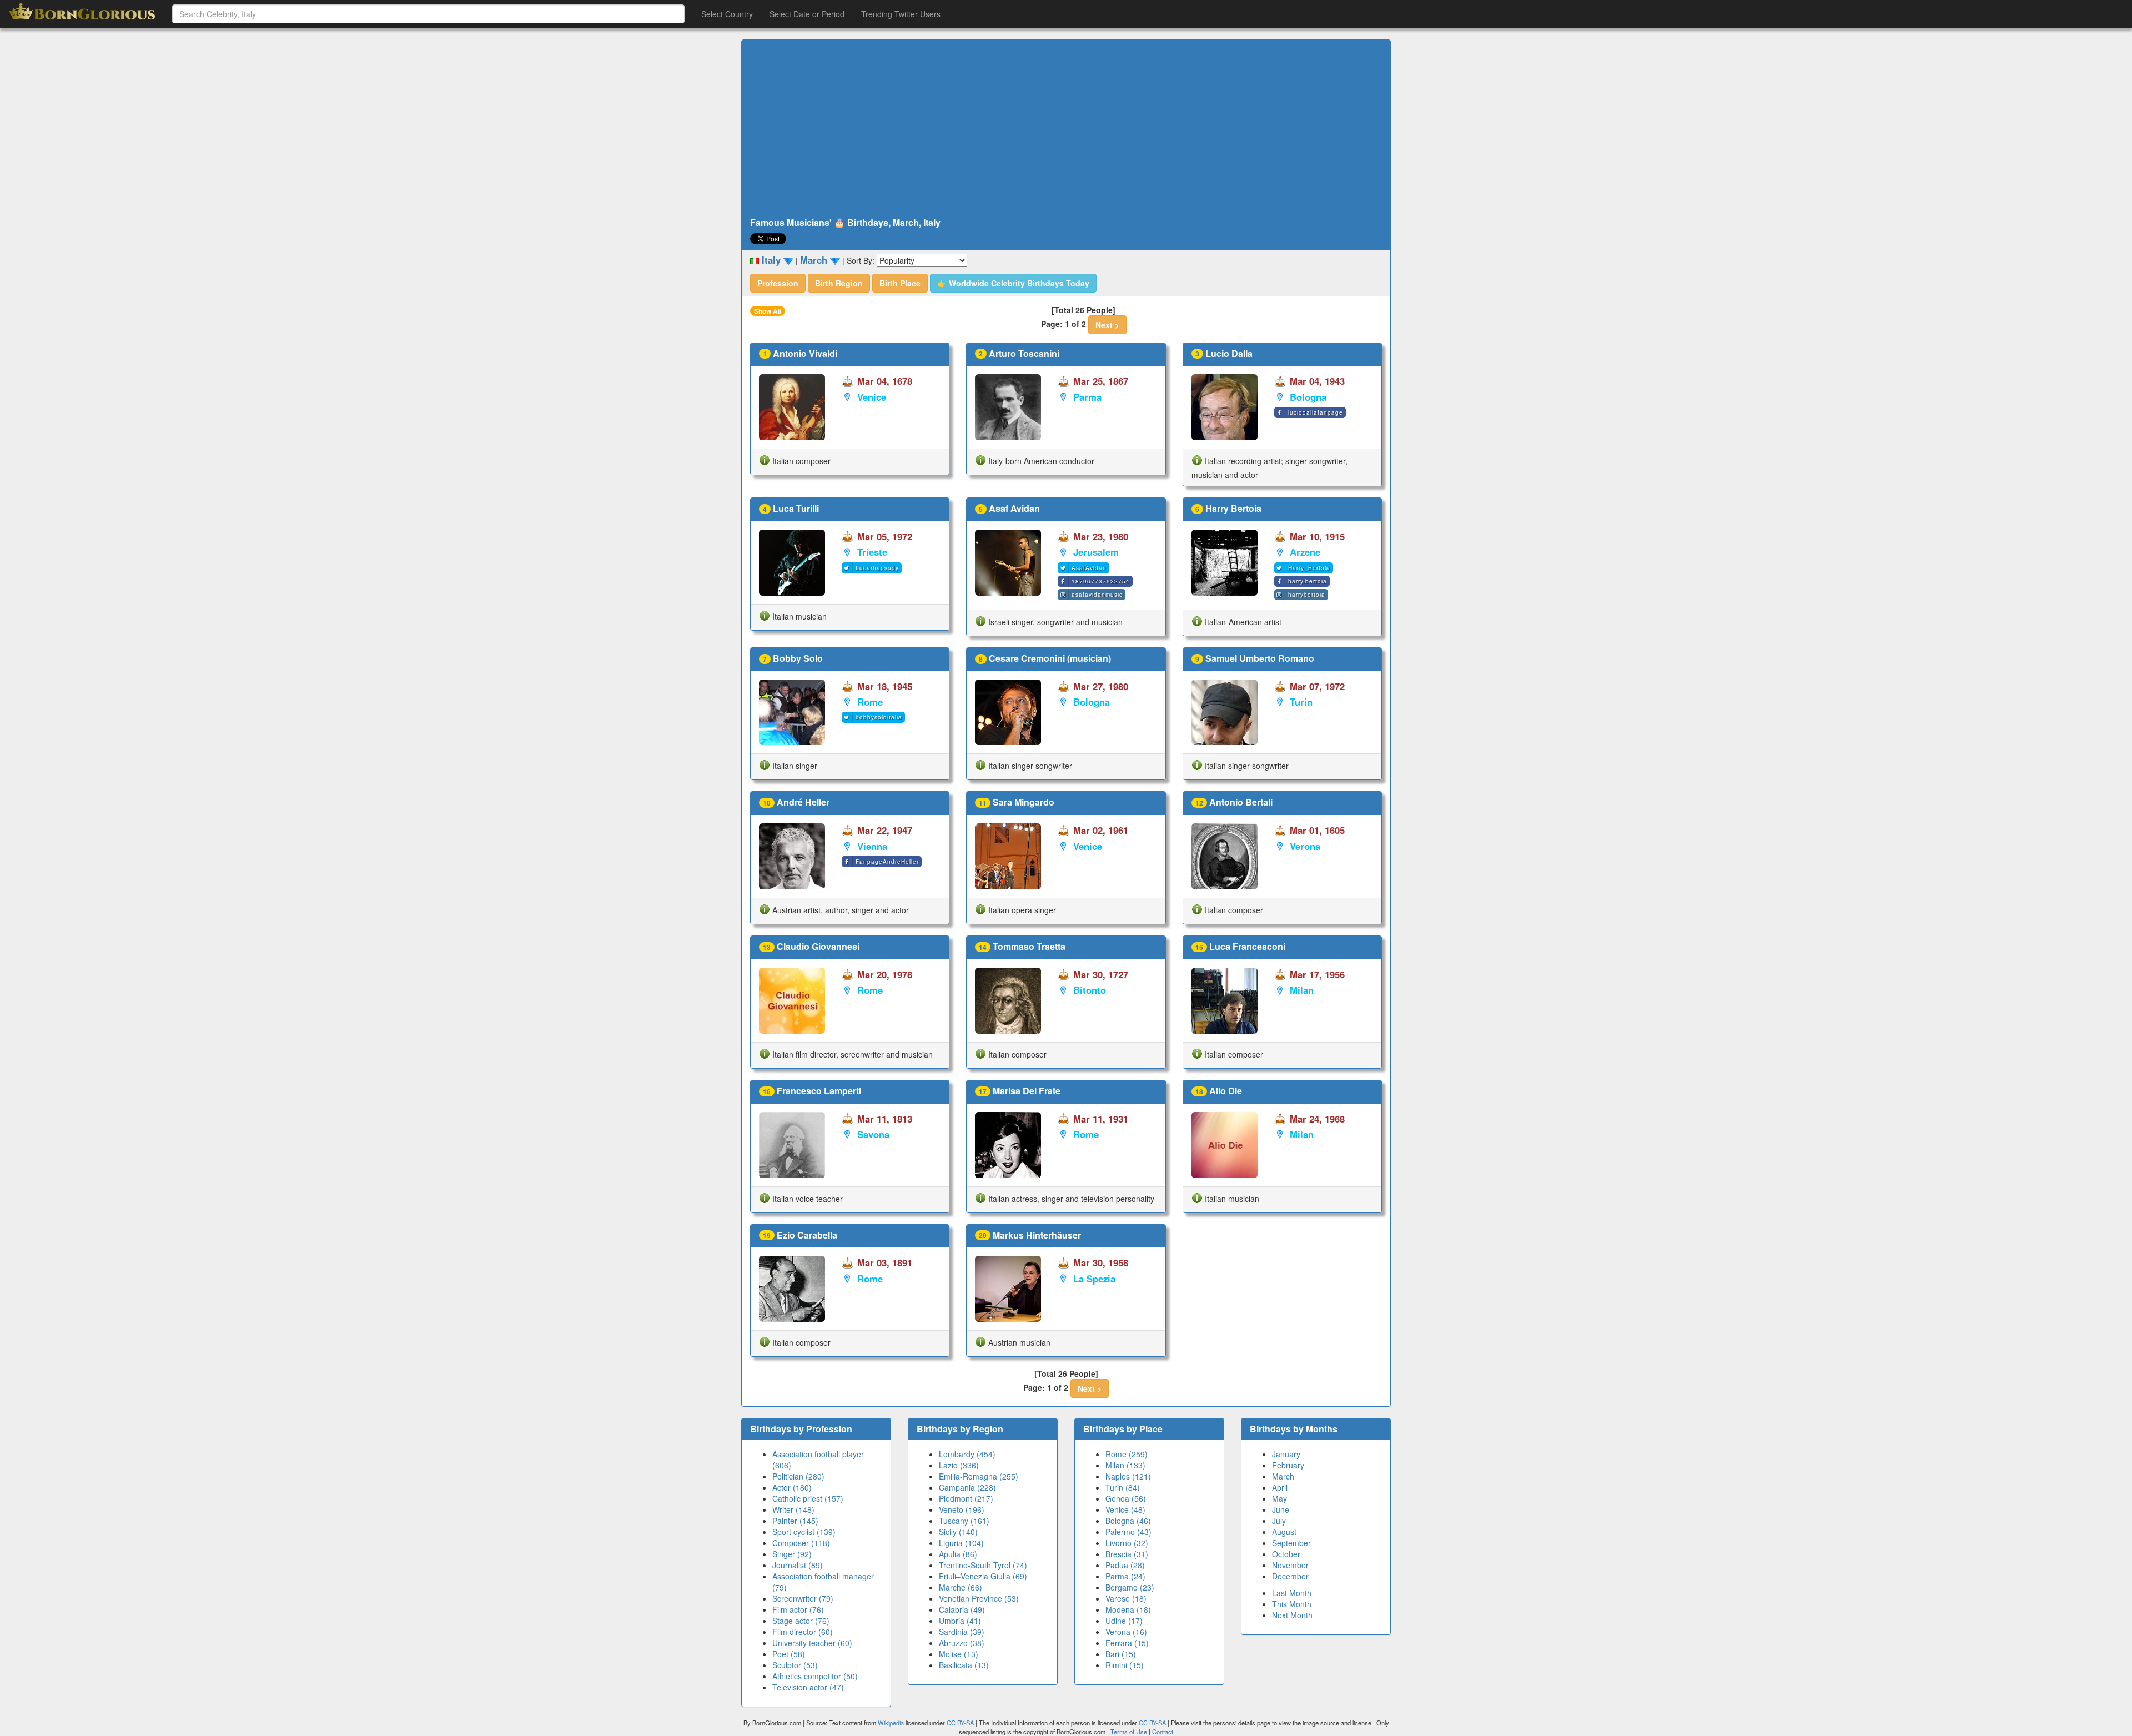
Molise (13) (959, 1654)
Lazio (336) (959, 1465)
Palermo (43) (1128, 1532)
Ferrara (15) (1127, 1643)
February (1288, 1465)
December (1290, 1576)
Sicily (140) (958, 1532)
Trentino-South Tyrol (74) (983, 1565)
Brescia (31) (1127, 1554)
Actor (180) (792, 1487)
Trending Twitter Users (901, 14)
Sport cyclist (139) (804, 1532)
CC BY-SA (960, 1723)
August (1284, 1532)
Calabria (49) (962, 1609)
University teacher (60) (812, 1643)
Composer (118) (801, 1543)
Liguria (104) (961, 1543)
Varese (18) (1126, 1598)
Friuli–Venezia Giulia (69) (983, 1576)
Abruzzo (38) (962, 1643)
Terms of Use (1130, 1732)
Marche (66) (961, 1587)
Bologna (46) (1128, 1521)
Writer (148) (793, 1509)
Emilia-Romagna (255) (979, 1476)
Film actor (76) (798, 1609)
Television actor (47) (808, 1687)
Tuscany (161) (964, 1521)
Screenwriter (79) (803, 1598)
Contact (1163, 1732)
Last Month (1292, 1593)
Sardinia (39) (962, 1632)
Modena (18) (1128, 1609)
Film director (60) (803, 1632)
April (1280, 1487)
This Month (1292, 1604)
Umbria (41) (960, 1621)
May (1279, 1498)
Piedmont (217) (966, 1498)
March (1283, 1476)
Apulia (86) (958, 1554)
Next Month (1292, 1615)
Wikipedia (891, 1723)
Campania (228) (967, 1487)
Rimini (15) (1125, 1665)
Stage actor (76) (801, 1621)
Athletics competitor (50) (815, 1676)
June (1281, 1509)
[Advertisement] (1066, 129)
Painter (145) (795, 1521)
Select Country (727, 14)
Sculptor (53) (795, 1665)
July (1279, 1521)
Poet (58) (789, 1654)
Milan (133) (1125, 1465)
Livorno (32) (1127, 1543)
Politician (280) (798, 1476)
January (1286, 1454)
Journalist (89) (798, 1565)
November (1290, 1565)
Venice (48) (1125, 1509)
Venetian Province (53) (979, 1598)
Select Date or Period (807, 14)
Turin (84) (1123, 1487)
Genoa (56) (1126, 1498)
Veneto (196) (962, 1509)
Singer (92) (792, 1554)
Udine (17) (1124, 1621)
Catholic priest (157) (808, 1498)
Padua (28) (1125, 1565)
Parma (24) (1125, 1576)
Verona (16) (1126, 1632)
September (1291, 1543)
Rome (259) (1127, 1454)
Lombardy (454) (967, 1454)
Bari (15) (1121, 1654)
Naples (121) (1128, 1476)
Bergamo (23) (1130, 1587)
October (1286, 1554)
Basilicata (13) (964, 1665)
